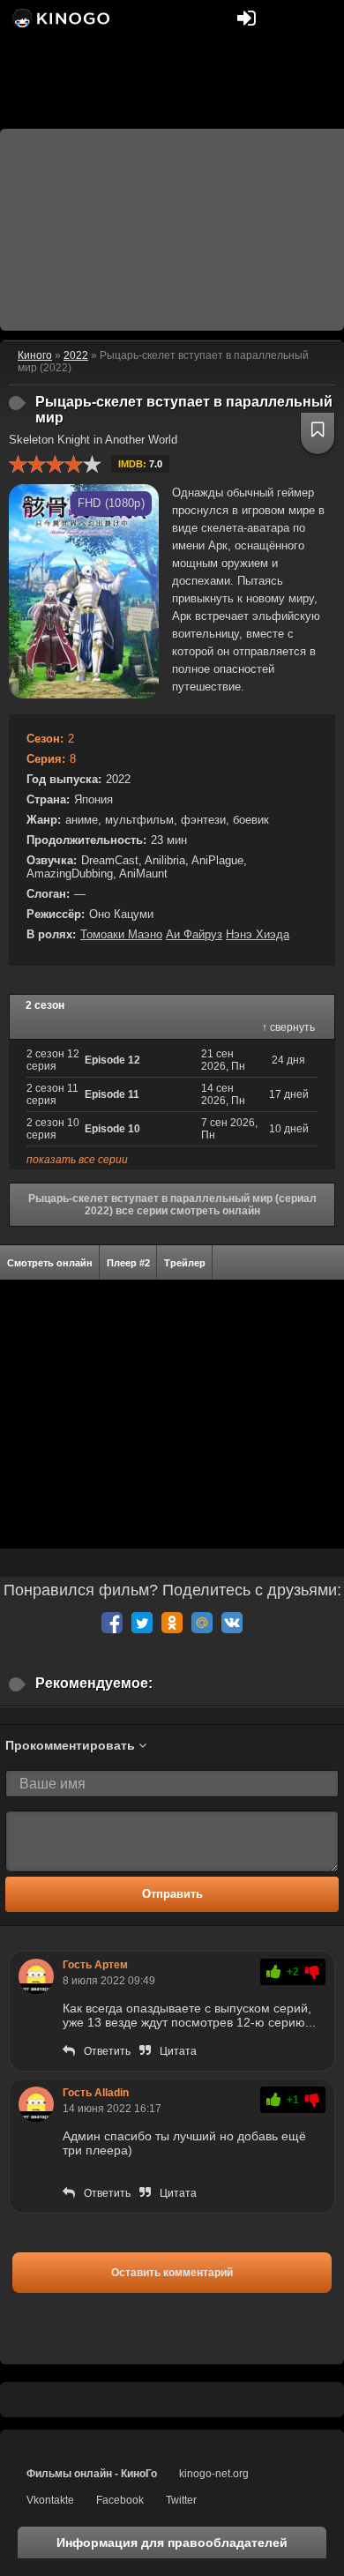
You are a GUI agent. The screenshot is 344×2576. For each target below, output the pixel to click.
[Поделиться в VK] (232, 1623)
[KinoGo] (60, 18)
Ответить (107, 2051)
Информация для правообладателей (172, 2542)
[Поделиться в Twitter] (142, 1623)
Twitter (181, 2500)
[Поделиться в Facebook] (112, 1623)
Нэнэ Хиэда (258, 934)
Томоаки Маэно (121, 934)
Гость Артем (95, 1965)
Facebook (120, 2500)
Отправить (172, 1894)
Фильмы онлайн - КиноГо (92, 2474)
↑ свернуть (288, 1027)
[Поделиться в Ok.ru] (172, 1623)
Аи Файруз (194, 934)
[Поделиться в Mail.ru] (202, 1623)
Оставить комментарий (172, 2273)
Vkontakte (50, 2500)
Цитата (178, 2051)
